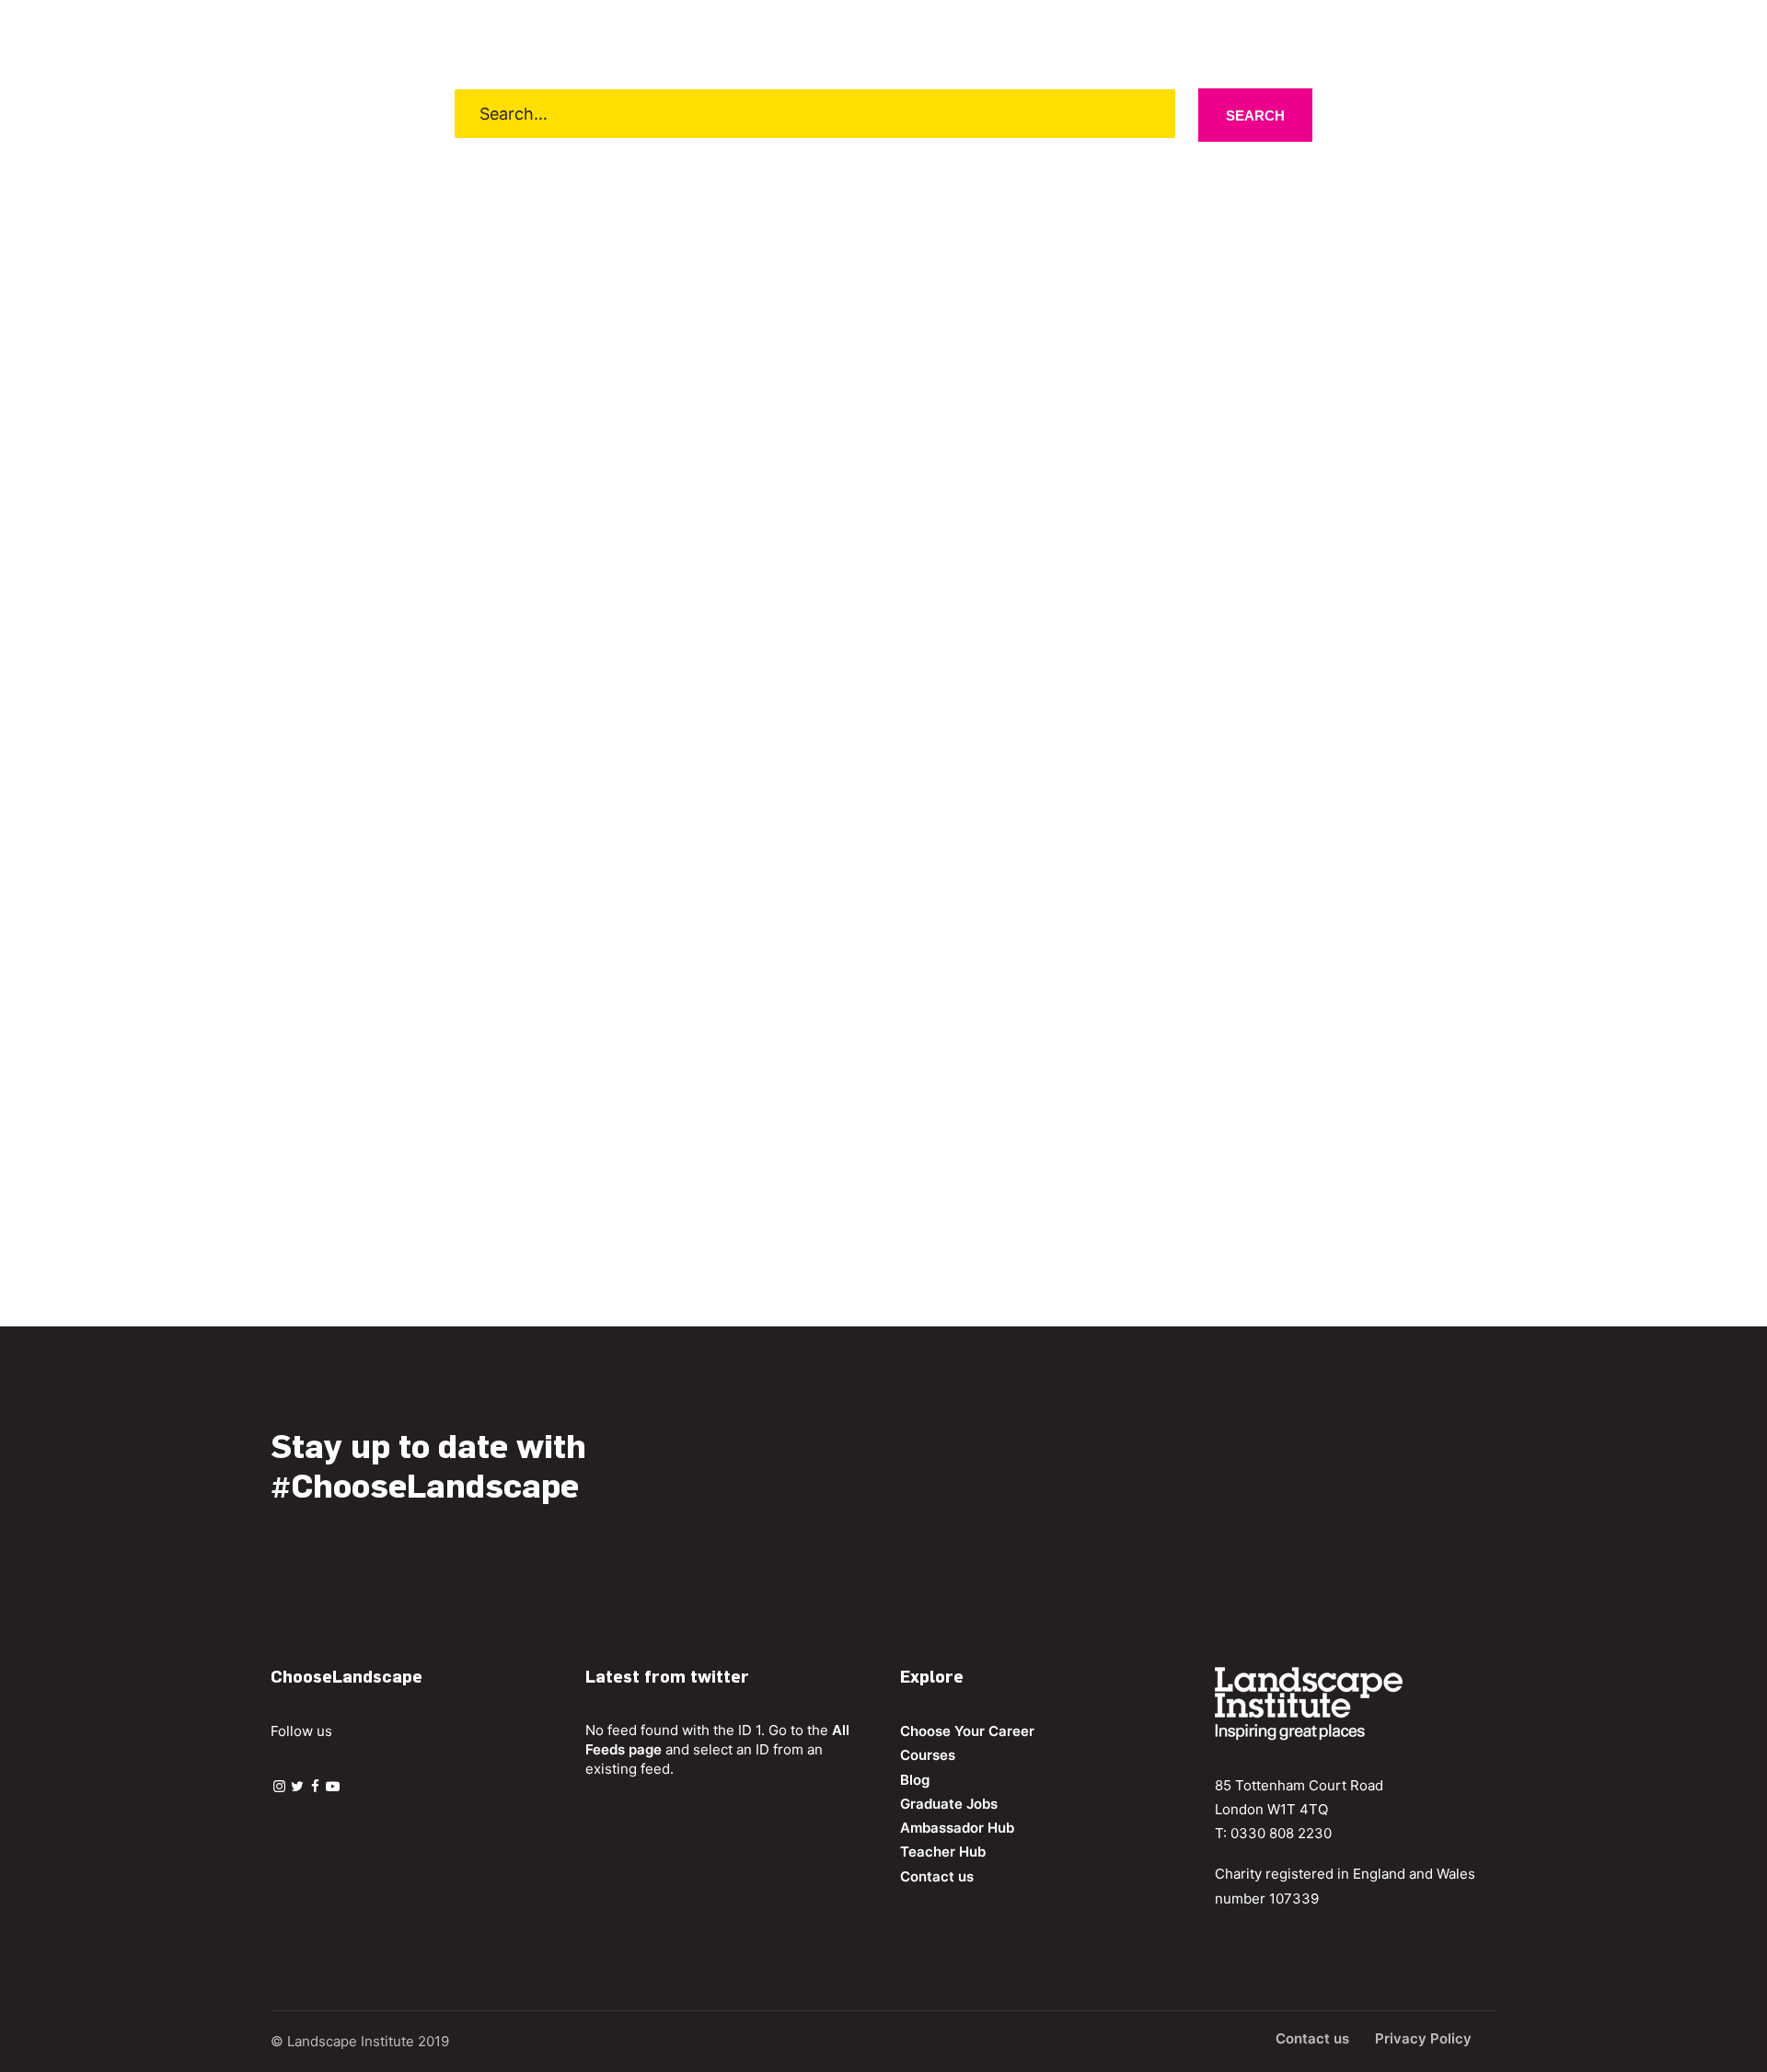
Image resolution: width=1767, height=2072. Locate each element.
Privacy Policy (1423, 2038)
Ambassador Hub (1145, 94)
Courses (928, 1755)
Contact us (1272, 94)
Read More (375, 1142)
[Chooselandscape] (92, 93)
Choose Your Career (503, 94)
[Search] (1717, 93)
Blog (909, 94)
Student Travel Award (527, 1100)
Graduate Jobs (1004, 94)
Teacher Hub (943, 1852)
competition (817, 1100)
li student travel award (688, 1100)
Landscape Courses (795, 94)
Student (420, 1100)
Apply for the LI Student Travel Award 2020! (537, 1063)
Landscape (349, 1100)
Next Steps (658, 94)
